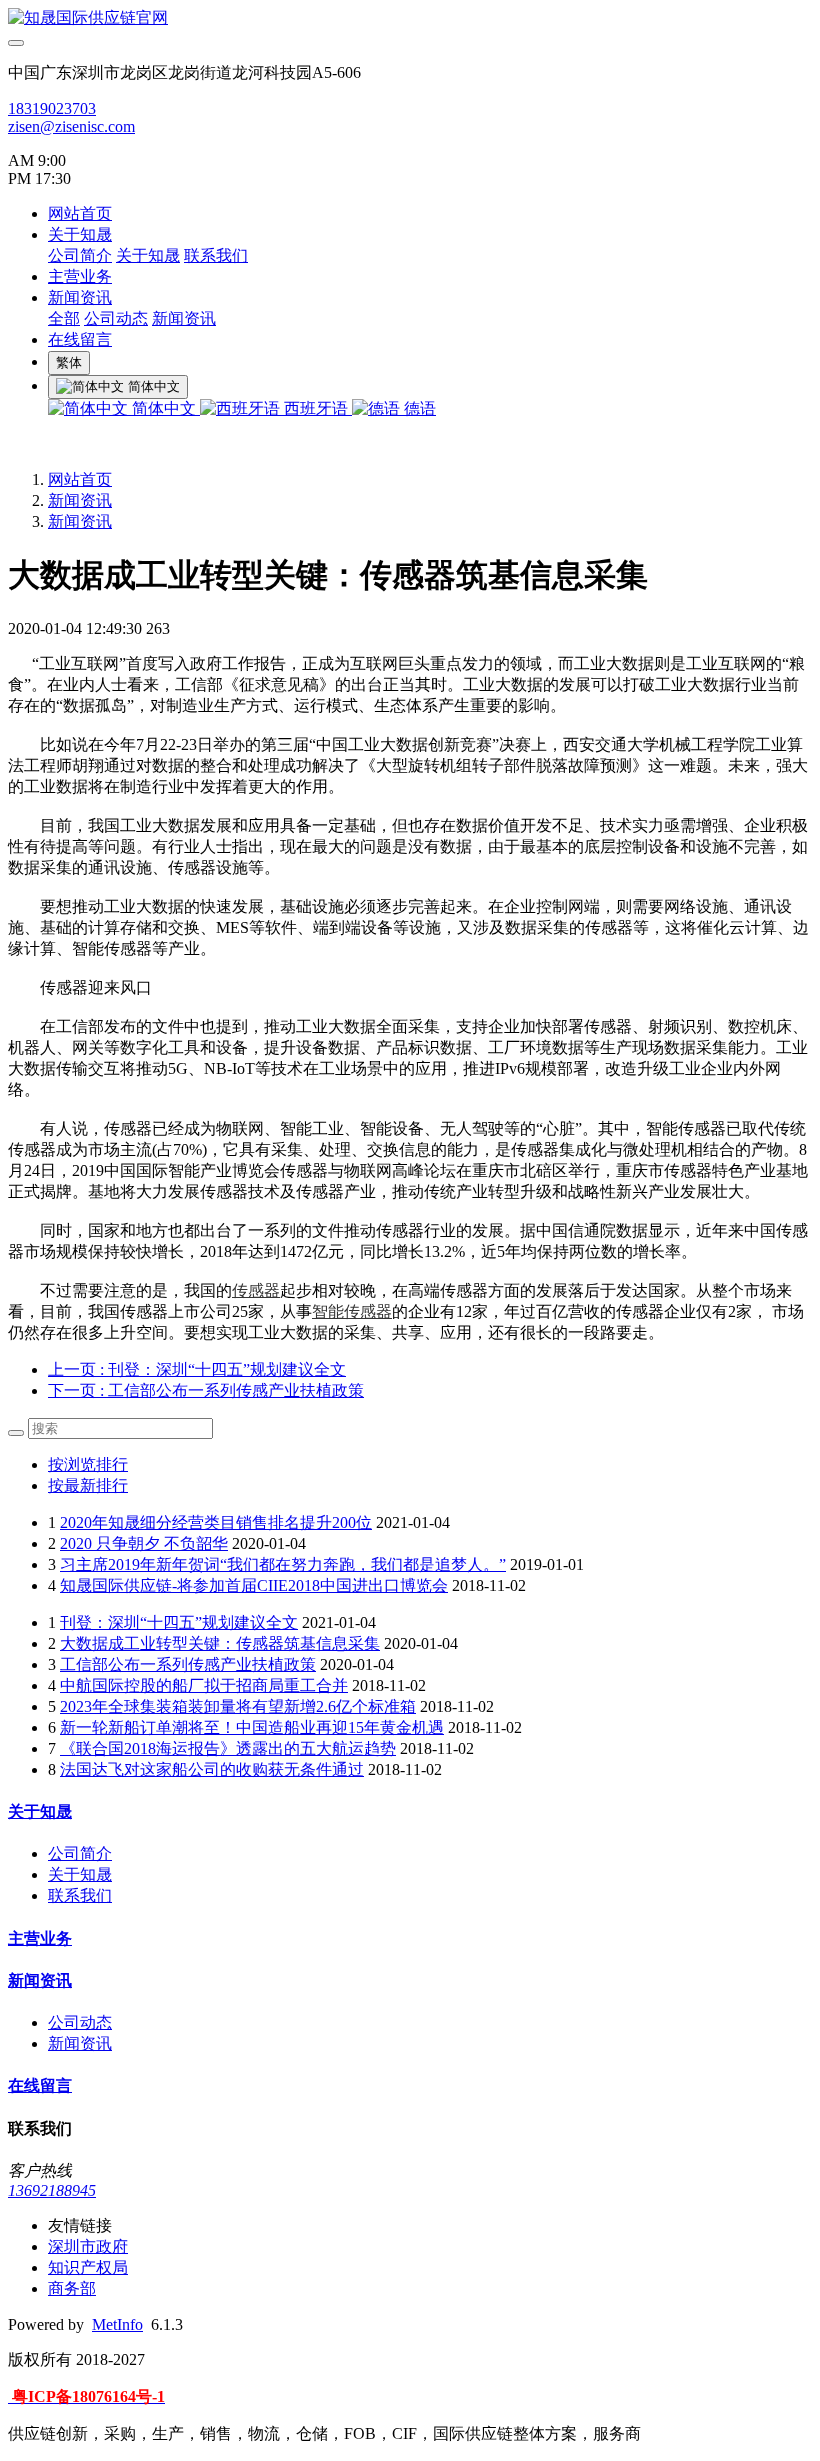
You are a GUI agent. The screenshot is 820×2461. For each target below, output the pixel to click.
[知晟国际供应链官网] (410, 18)
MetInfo (117, 2324)
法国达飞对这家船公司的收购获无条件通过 (212, 1769)
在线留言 (80, 339)
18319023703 (52, 108)
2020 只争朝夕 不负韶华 (144, 1543)
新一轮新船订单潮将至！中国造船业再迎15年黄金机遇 (252, 1727)
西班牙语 (316, 408)
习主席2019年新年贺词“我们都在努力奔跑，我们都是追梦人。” (283, 1564)
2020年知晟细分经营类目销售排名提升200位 (216, 1522)
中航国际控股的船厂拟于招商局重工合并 (204, 1685)
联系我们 (216, 255)
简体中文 (164, 408)
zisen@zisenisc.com (71, 126)
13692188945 (52, 2190)
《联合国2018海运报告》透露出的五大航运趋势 (228, 1748)
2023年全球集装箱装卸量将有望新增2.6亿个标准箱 (238, 1706)
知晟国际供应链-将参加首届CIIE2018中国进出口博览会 (254, 1585)
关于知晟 (80, 234)
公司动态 (116, 318)
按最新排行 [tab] (88, 1485)
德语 (418, 408)
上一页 (197, 1369)
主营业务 (80, 276)
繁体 (69, 362)
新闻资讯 (80, 297)
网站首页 (80, 213)
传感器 (256, 1290)
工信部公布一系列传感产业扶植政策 (188, 1664)
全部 (64, 318)
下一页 (206, 1390)
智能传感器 (352, 1311)
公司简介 (80, 255)
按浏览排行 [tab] (88, 1464)
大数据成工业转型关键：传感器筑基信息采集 (220, 1643)
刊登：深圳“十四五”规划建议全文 (179, 1622)
